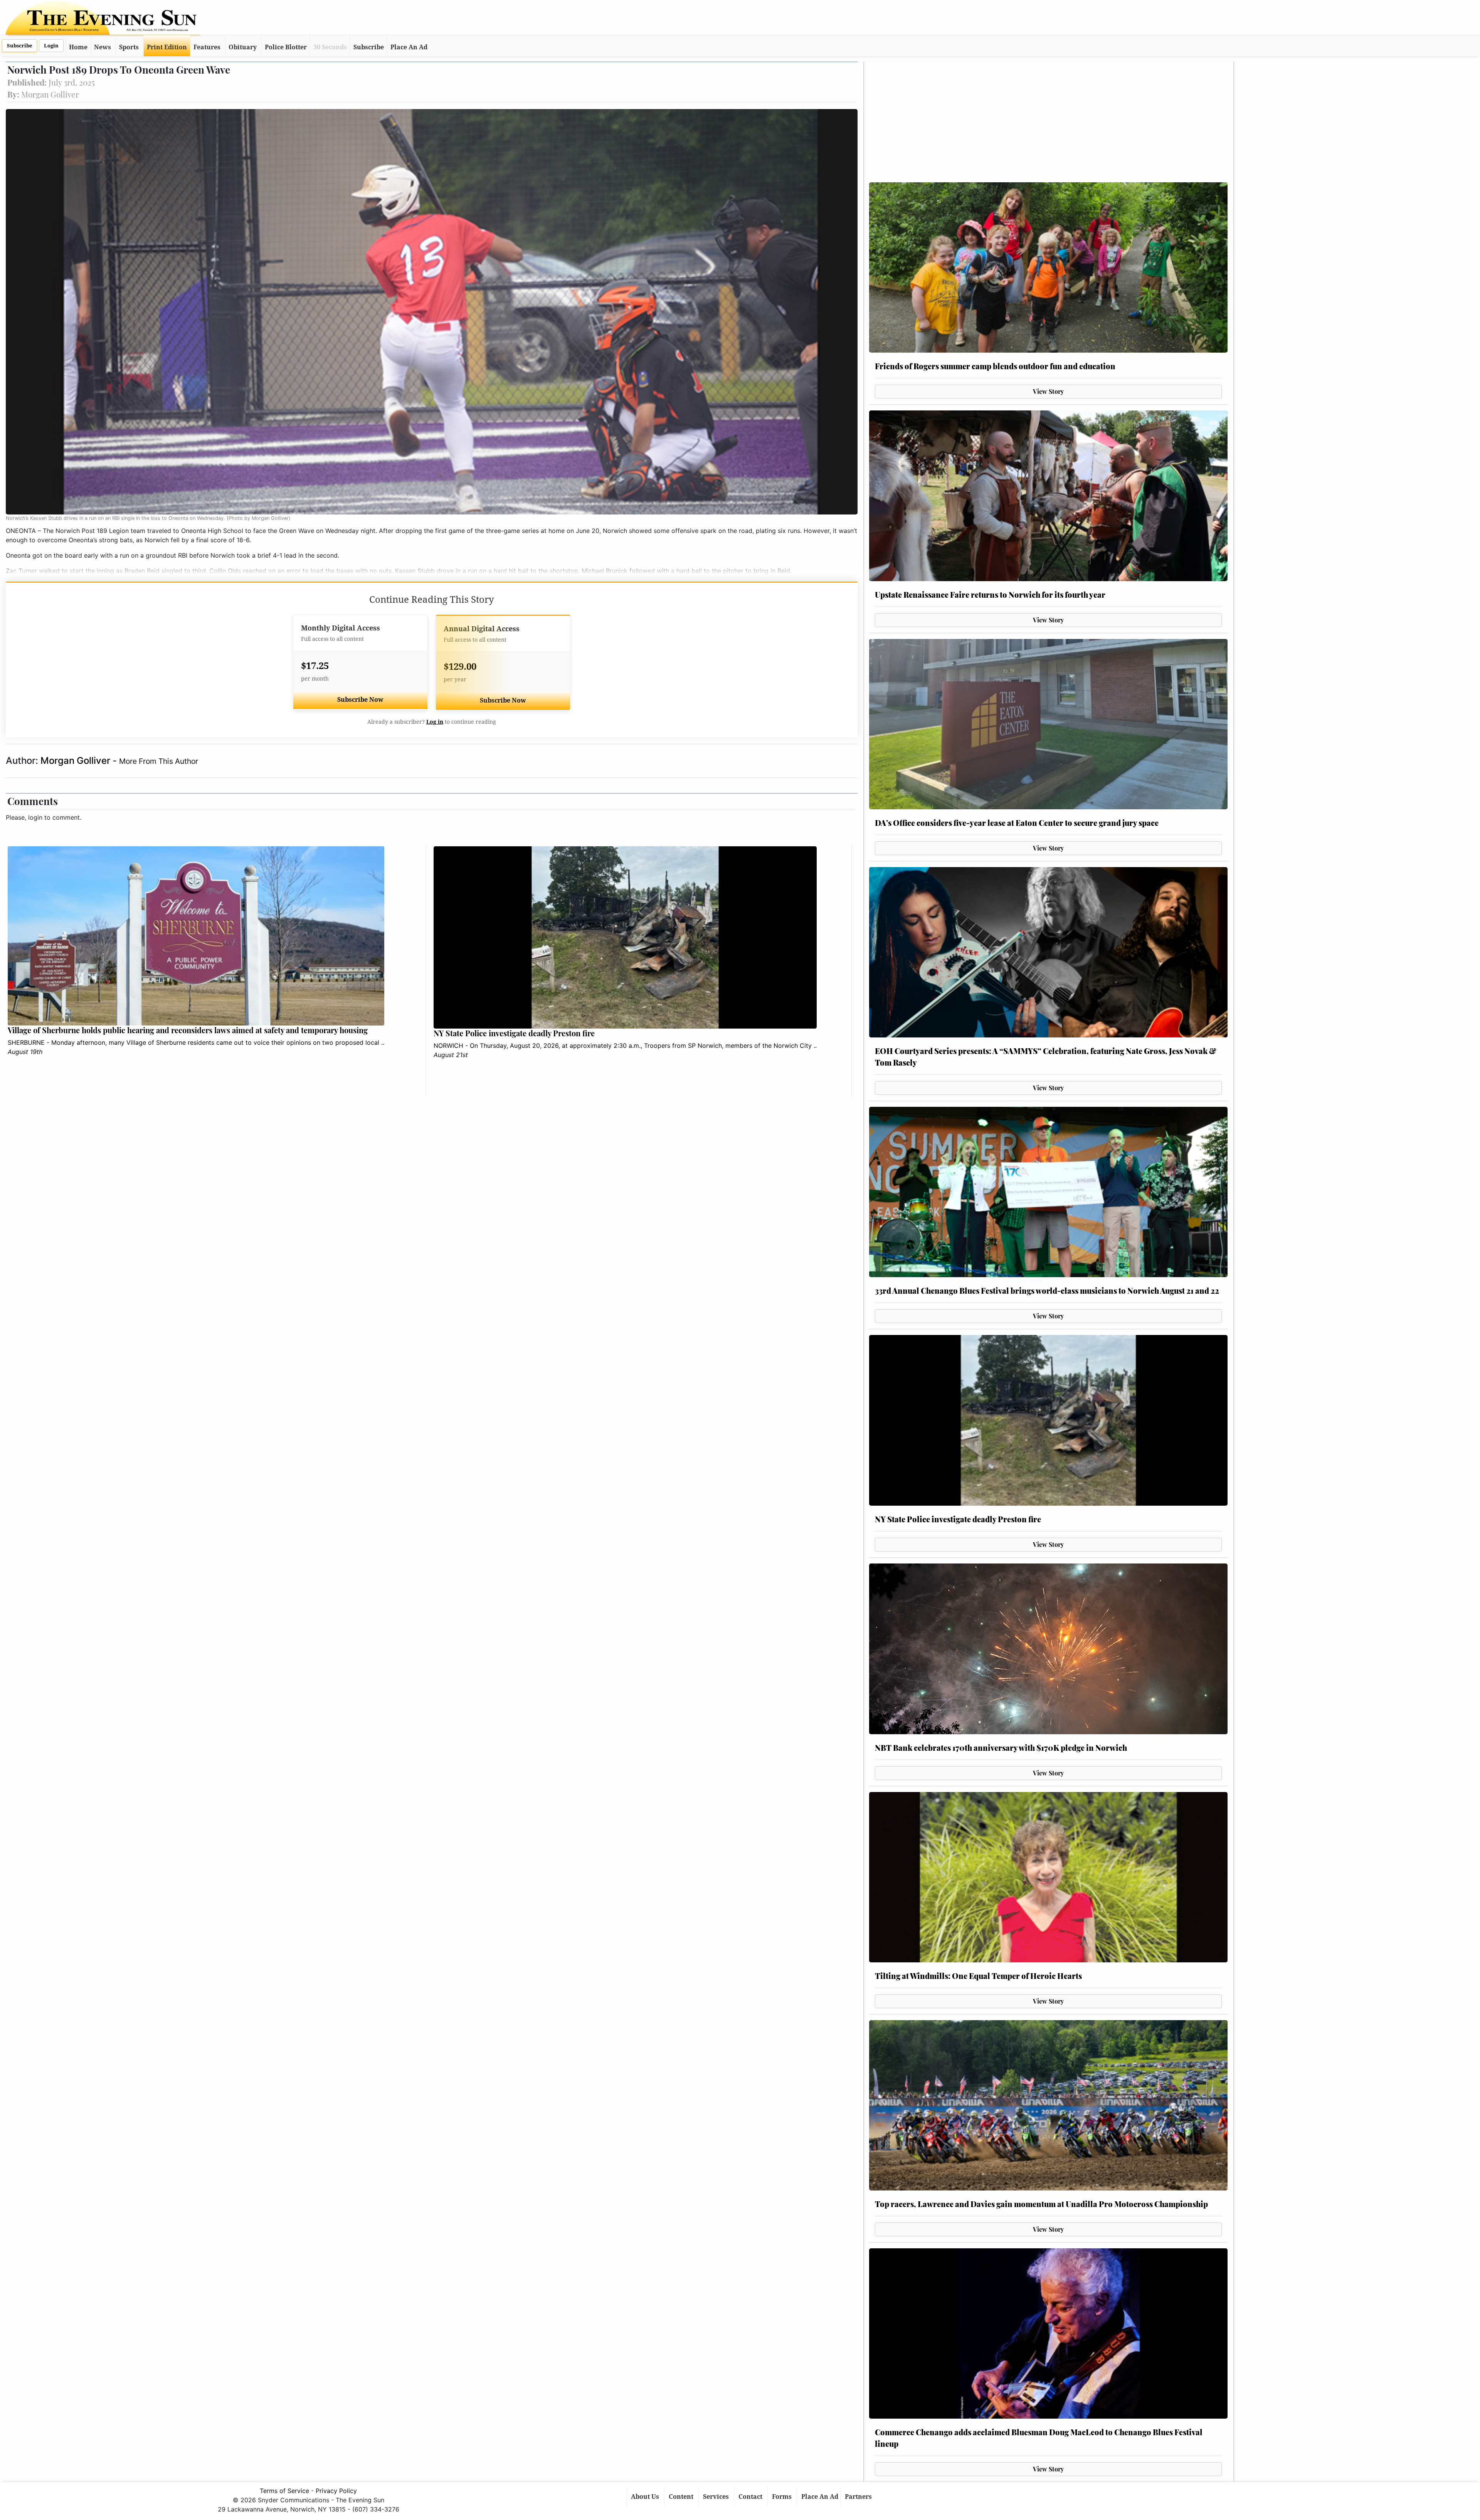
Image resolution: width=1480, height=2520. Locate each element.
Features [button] (207, 47)
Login (51, 46)
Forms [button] (783, 2497)
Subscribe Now (360, 700)
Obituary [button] (243, 47)
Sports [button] (129, 47)
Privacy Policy (336, 2491)
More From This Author (159, 761)
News (103, 47)
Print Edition (167, 47)
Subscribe (19, 46)
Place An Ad (409, 47)
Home (78, 47)
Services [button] (717, 2497)
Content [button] (682, 2497)
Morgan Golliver (77, 761)
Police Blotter (286, 47)
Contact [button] (751, 2497)
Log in (435, 722)
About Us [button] (646, 2497)
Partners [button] (859, 2497)
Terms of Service (284, 2491)
